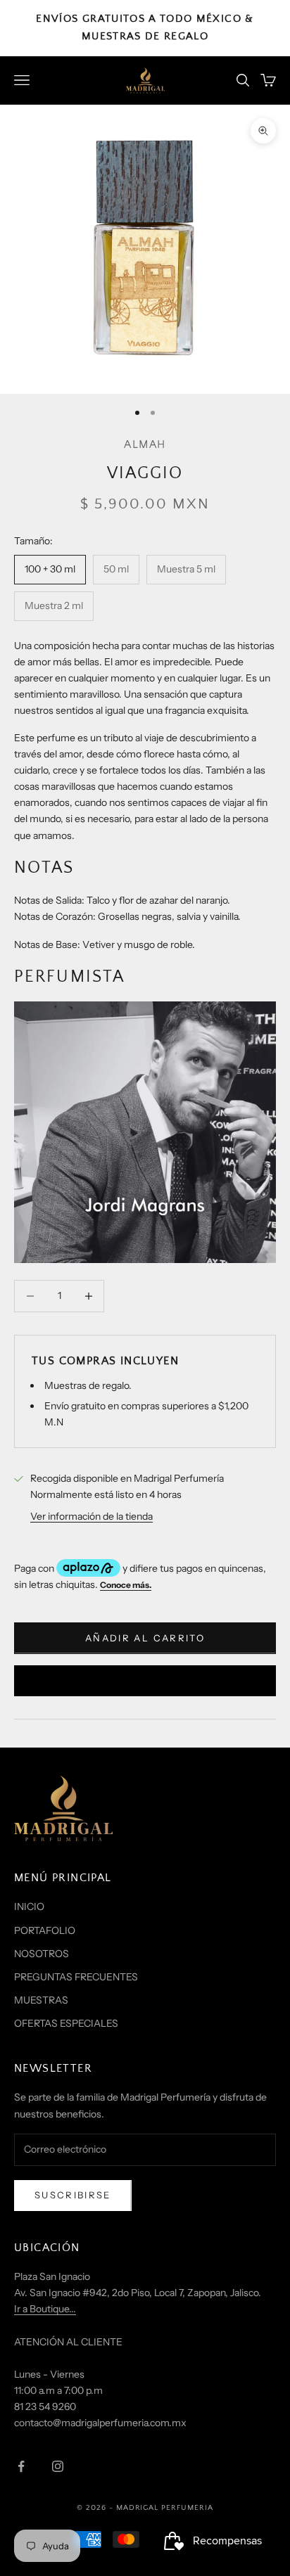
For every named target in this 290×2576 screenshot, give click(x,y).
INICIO (29, 1907)
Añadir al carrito (145, 1638)
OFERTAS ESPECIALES (66, 2023)
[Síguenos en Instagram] (58, 2466)
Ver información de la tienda (92, 1516)
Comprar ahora (145, 1680)
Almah (145, 445)
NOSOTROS (42, 1954)
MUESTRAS (41, 2000)
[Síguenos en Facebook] (21, 2466)
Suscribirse (73, 2195)
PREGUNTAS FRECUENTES (76, 1977)
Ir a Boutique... (45, 2309)
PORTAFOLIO (45, 1930)
